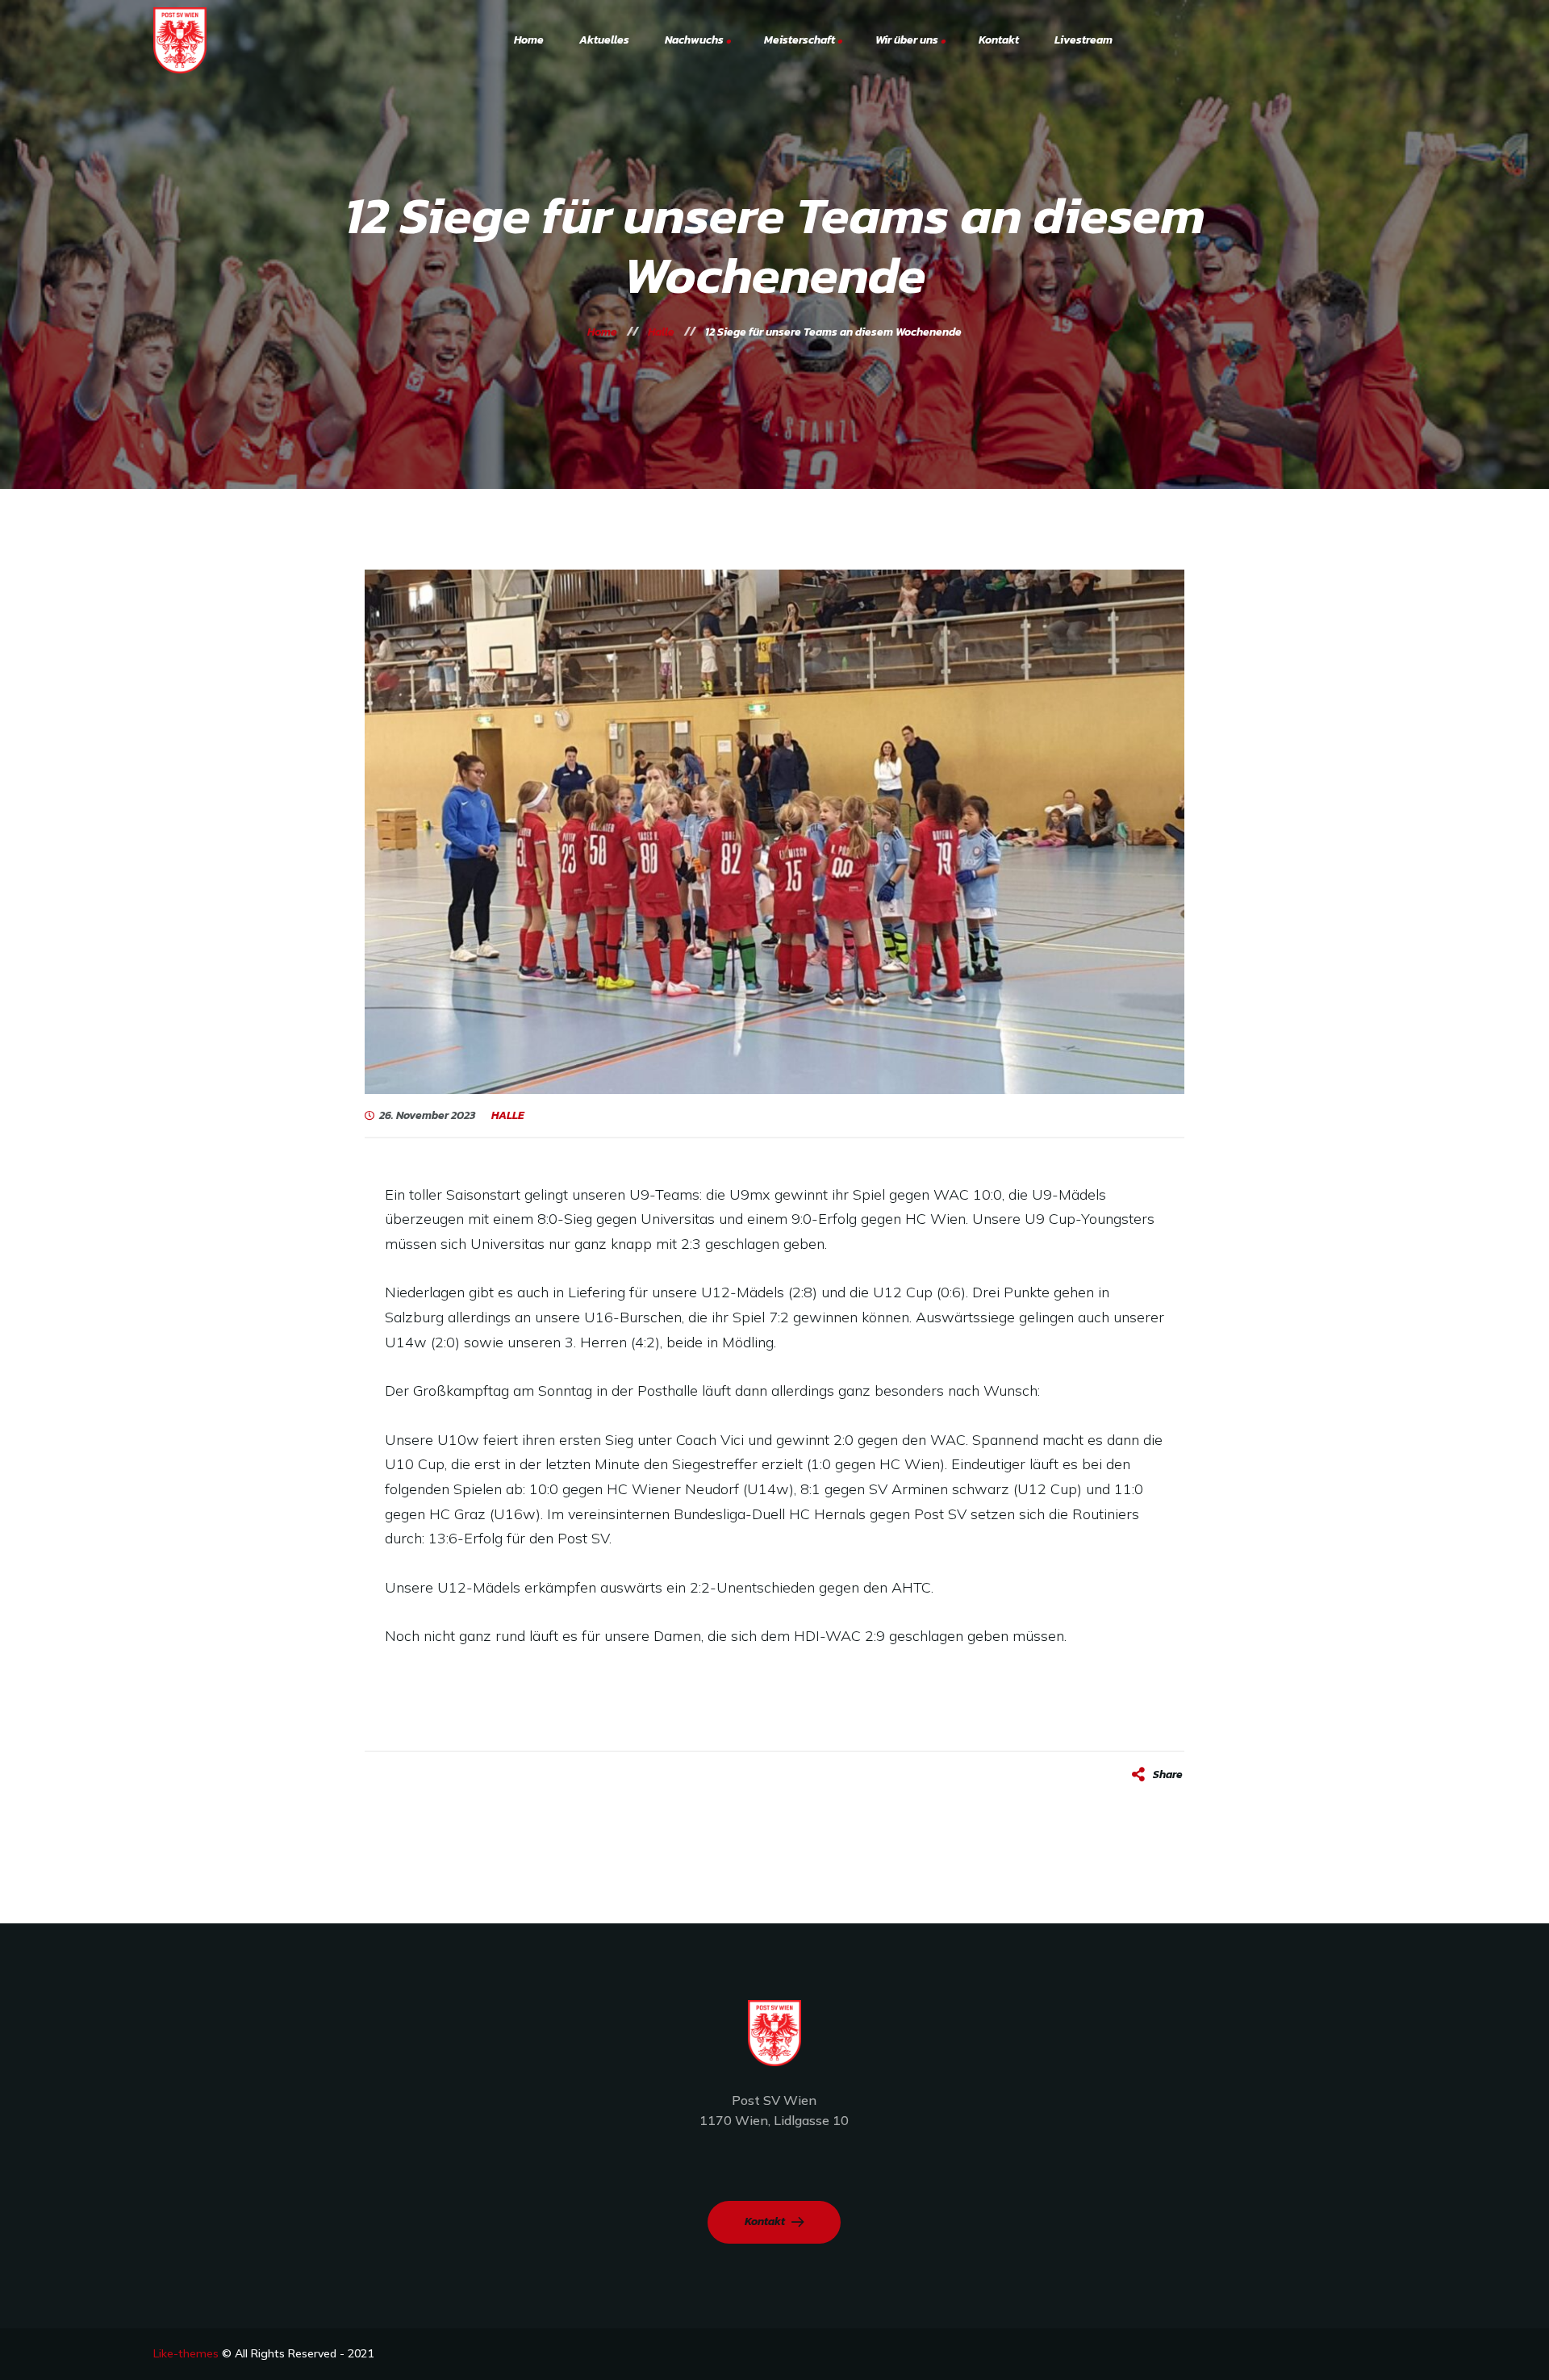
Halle (508, 1116)
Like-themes (186, 2353)
